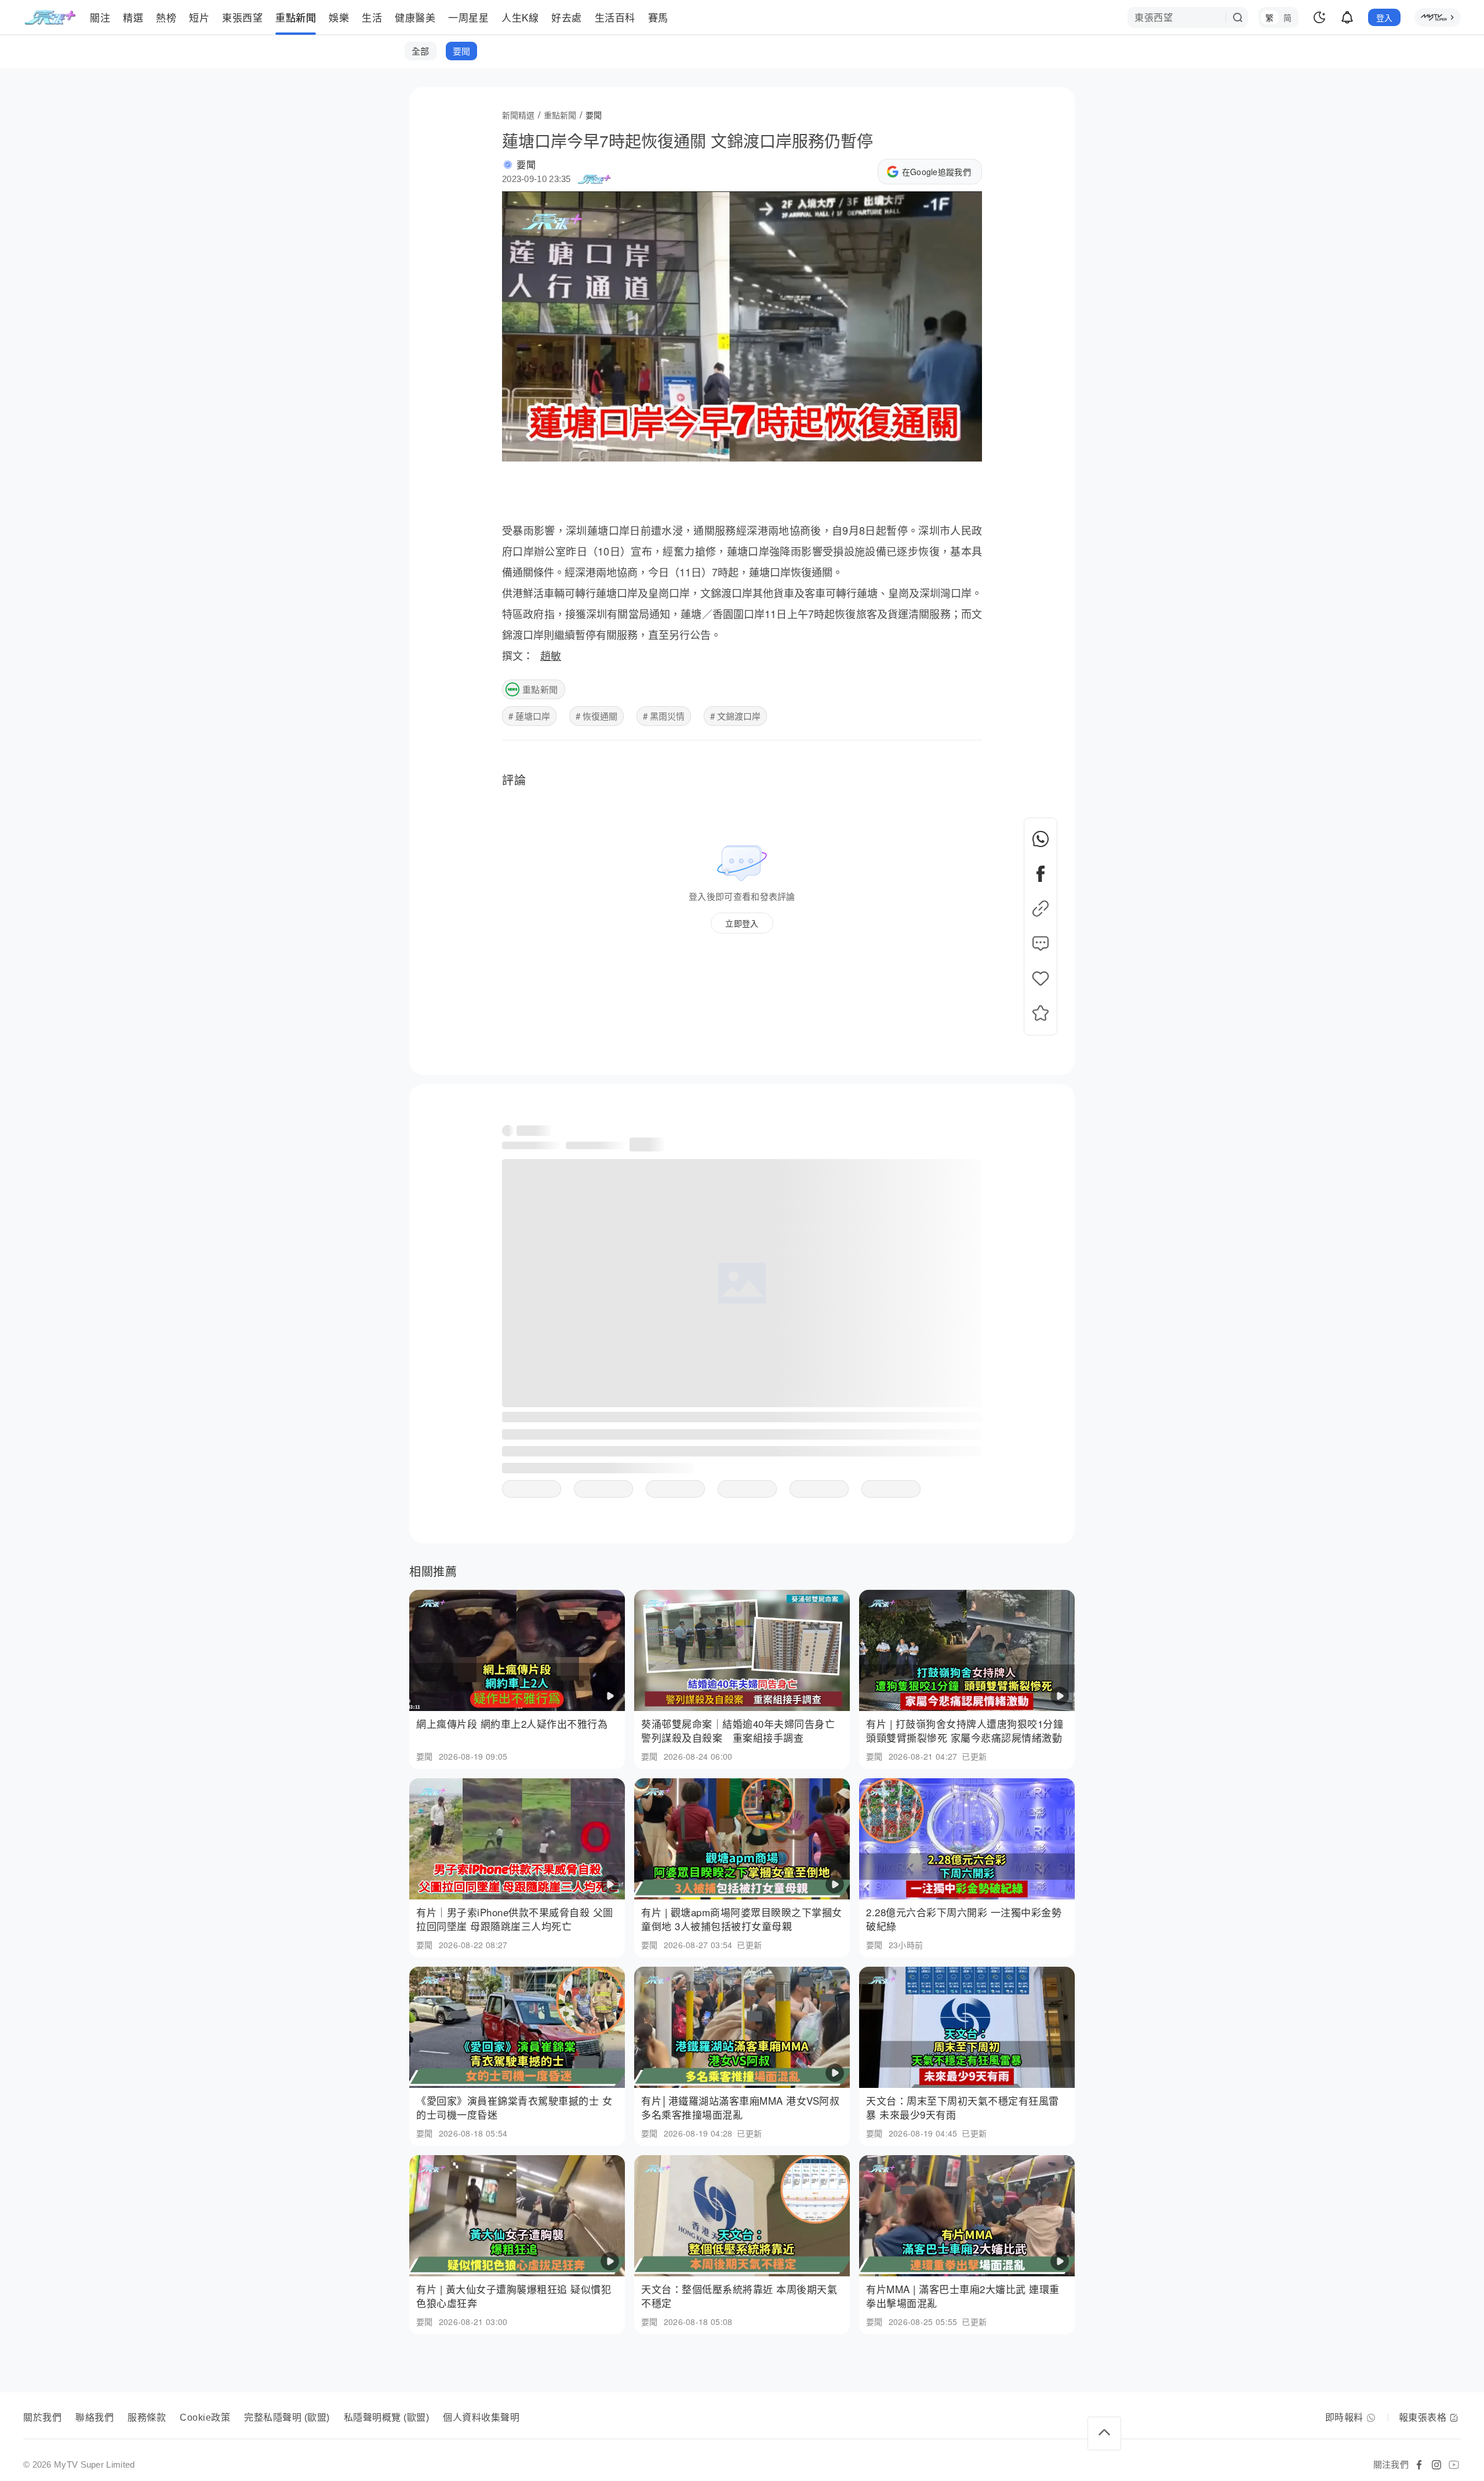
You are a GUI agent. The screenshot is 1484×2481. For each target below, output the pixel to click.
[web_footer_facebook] (1419, 2465)
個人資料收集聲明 (481, 2418)
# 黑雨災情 (664, 716)
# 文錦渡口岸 (735, 716)
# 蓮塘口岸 (529, 716)
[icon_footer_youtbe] (1454, 2465)
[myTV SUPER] (1438, 17)
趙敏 (551, 655)
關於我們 (42, 2418)
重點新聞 (540, 689)
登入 (1385, 17)
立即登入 (742, 923)
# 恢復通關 (596, 716)
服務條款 (147, 2418)
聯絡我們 (94, 2418)
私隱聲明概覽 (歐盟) (387, 2418)
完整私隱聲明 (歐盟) (287, 2418)
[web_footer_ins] (1436, 2465)
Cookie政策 (205, 2418)
